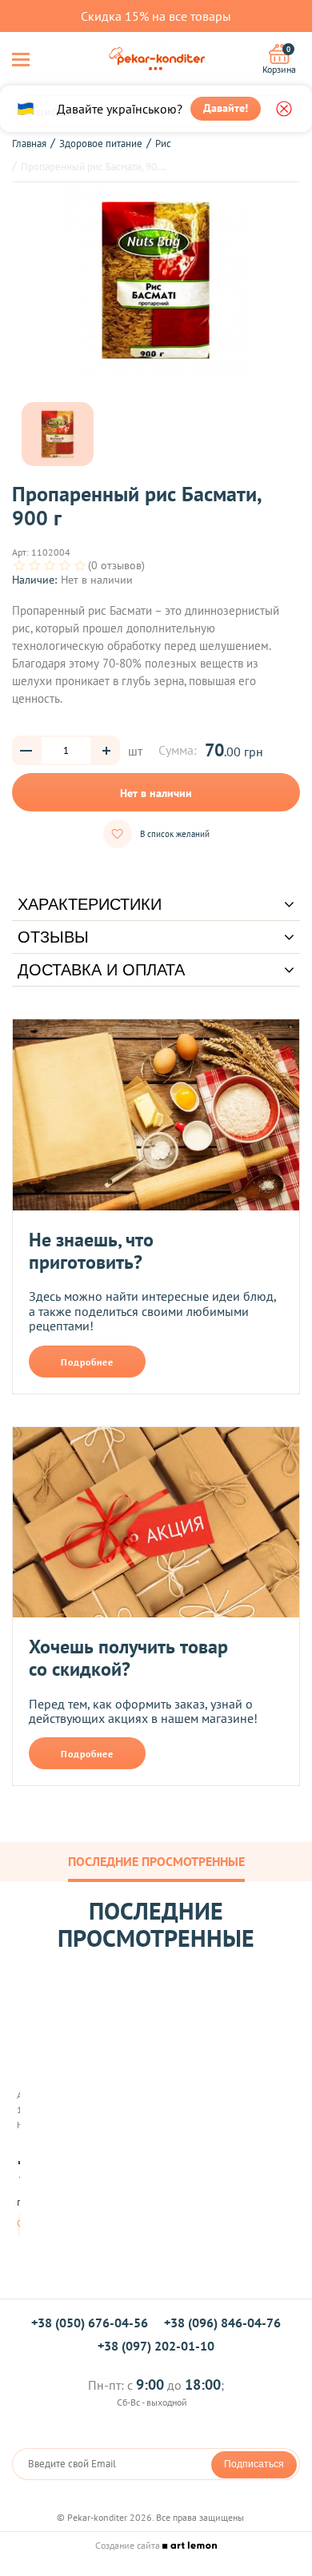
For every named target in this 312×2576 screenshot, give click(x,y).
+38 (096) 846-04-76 (222, 2323)
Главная (29, 144)
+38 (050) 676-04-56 (90, 2323)
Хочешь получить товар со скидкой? (128, 1658)
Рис (163, 144)
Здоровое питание (101, 144)
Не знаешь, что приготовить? (91, 1251)
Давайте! (226, 108)
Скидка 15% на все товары (156, 16)
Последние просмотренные (156, 1861)
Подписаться (254, 2464)
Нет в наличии (156, 793)
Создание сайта (129, 2545)
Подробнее (87, 1362)
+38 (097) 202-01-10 (156, 2346)
